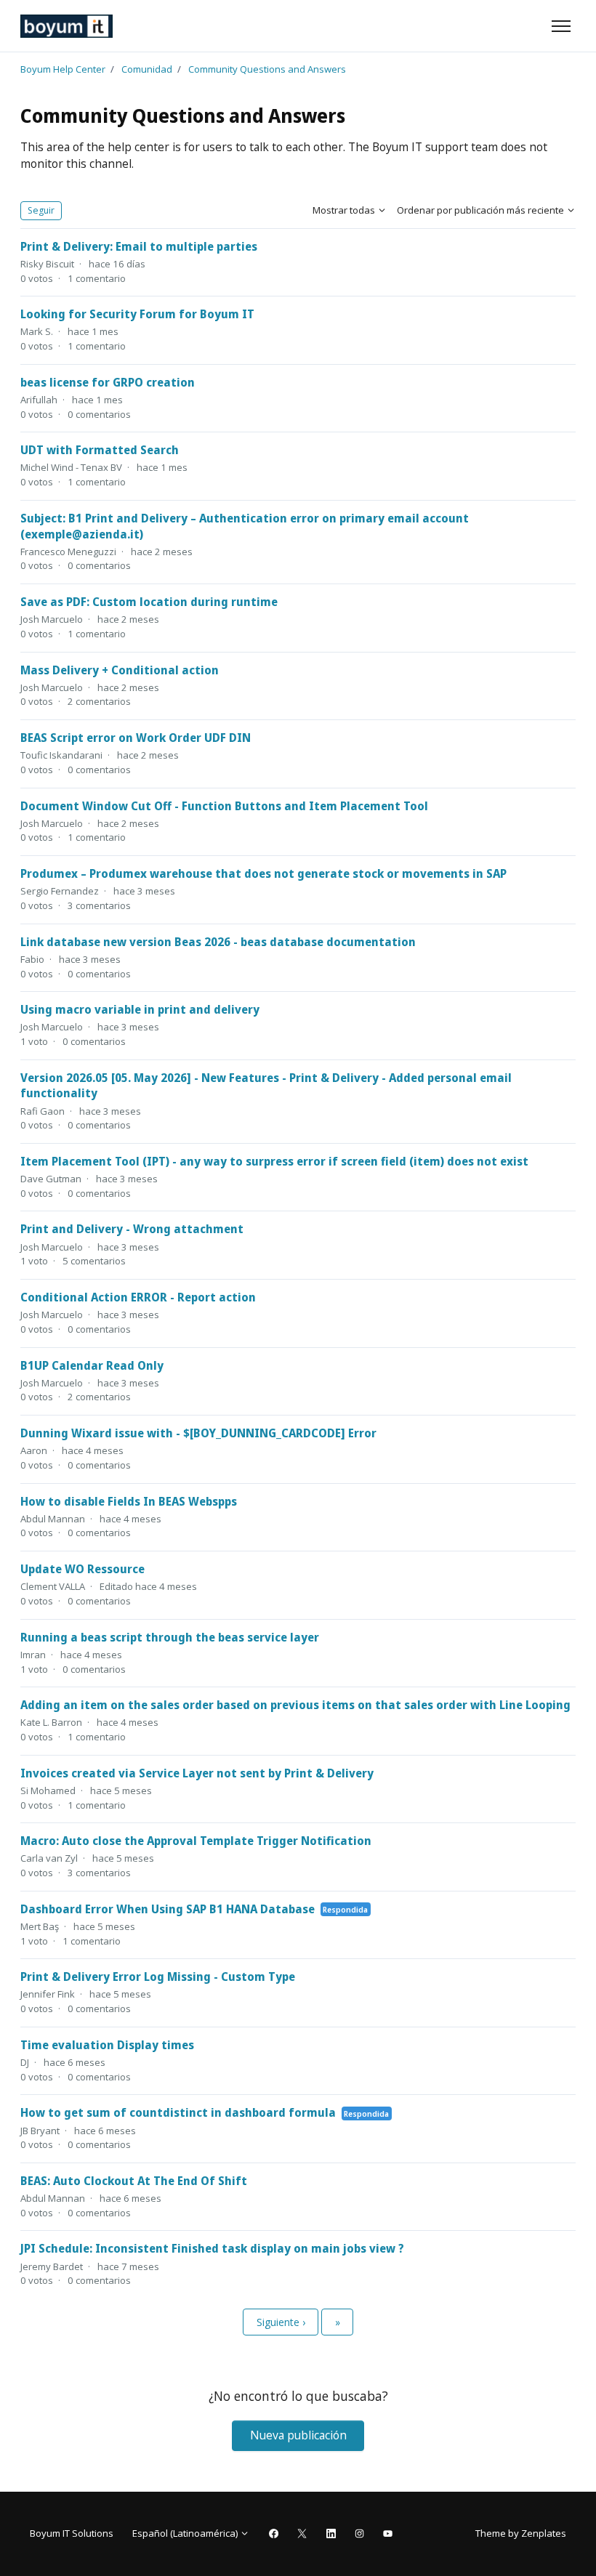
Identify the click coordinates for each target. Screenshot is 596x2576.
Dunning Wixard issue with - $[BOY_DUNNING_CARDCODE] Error (198, 1433)
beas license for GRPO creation (108, 382)
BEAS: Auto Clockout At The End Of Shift (134, 2181)
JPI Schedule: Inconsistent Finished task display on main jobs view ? (212, 2248)
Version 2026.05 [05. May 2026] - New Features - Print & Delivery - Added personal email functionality (266, 1086)
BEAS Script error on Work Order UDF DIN (136, 738)
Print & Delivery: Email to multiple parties (139, 246)
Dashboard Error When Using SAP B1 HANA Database (168, 1909)
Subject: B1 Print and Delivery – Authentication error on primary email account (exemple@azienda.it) (245, 526)
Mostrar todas (345, 210)
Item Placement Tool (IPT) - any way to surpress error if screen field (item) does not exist (274, 1161)
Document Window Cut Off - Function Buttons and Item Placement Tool (224, 806)
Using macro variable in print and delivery (140, 1009)
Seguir (41, 210)
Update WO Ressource (82, 1569)
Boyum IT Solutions (72, 2533)
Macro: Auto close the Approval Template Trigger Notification (196, 1841)
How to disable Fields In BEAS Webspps (129, 1501)
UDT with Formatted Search (100, 450)
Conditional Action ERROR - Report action (138, 1297)
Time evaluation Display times (107, 2045)
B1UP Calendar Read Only (92, 1365)
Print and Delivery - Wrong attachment (132, 1229)
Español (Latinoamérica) (186, 2533)
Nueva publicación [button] (298, 2435)
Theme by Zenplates (520, 2533)
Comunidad (147, 69)
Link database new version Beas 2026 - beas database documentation (218, 942)
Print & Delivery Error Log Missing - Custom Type (158, 1977)
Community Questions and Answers (267, 69)
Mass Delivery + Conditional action (120, 670)
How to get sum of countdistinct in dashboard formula (178, 2112)
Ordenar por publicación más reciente (482, 210)
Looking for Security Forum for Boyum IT (137, 314)
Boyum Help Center (63, 69)
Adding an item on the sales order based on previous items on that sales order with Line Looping (295, 1705)
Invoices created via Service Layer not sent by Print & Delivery (197, 1773)
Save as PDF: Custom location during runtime (149, 602)
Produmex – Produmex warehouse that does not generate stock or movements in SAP (263, 873)
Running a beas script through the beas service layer (170, 1637)
